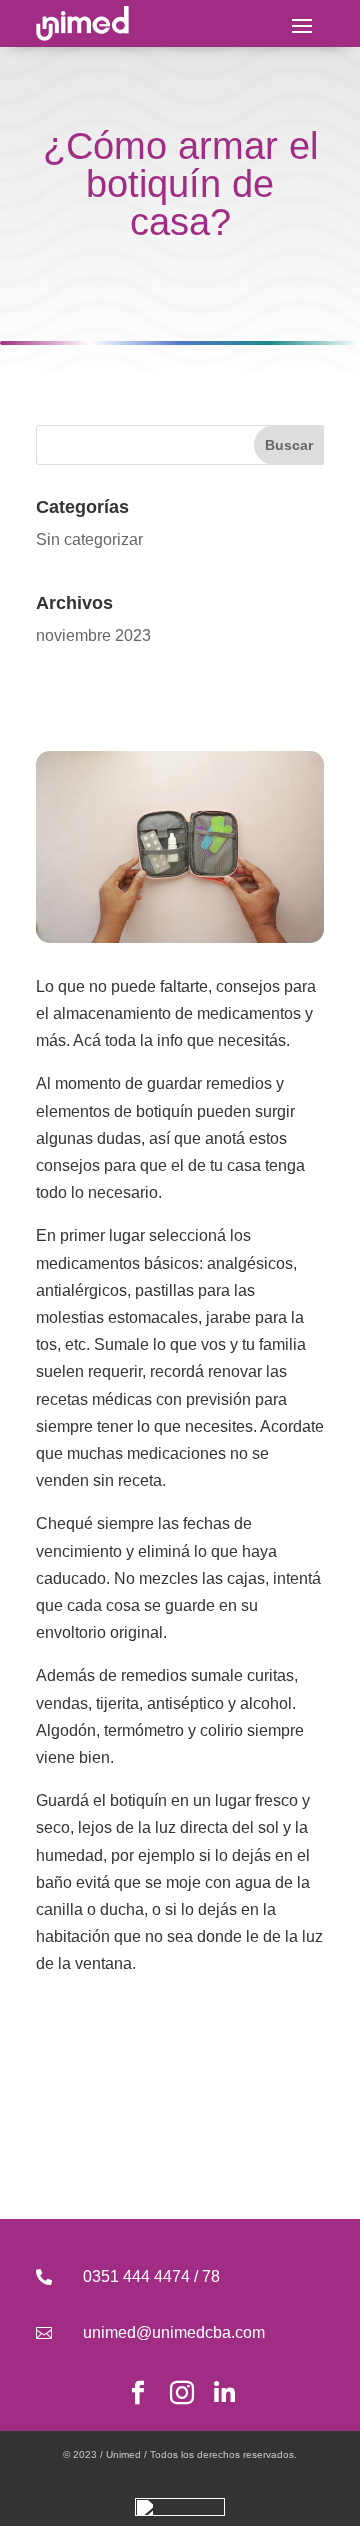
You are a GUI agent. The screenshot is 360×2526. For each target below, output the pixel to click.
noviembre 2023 (93, 635)
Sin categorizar (89, 539)
